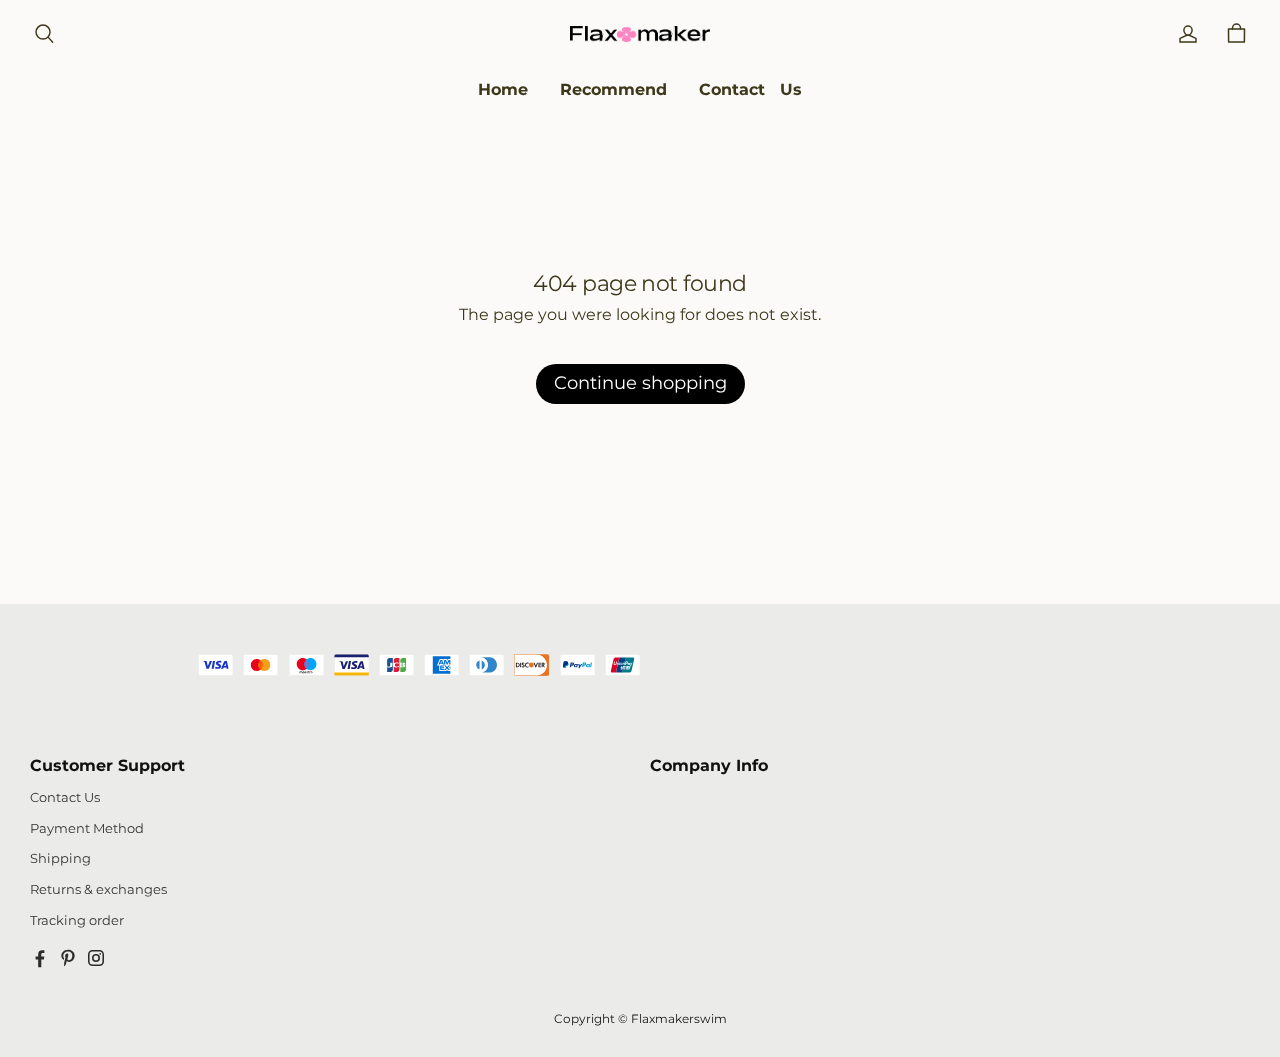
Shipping (60, 858)
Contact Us (65, 797)
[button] (44, 34)
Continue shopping (640, 383)
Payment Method (87, 828)
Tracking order (77, 920)
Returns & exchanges (98, 889)
